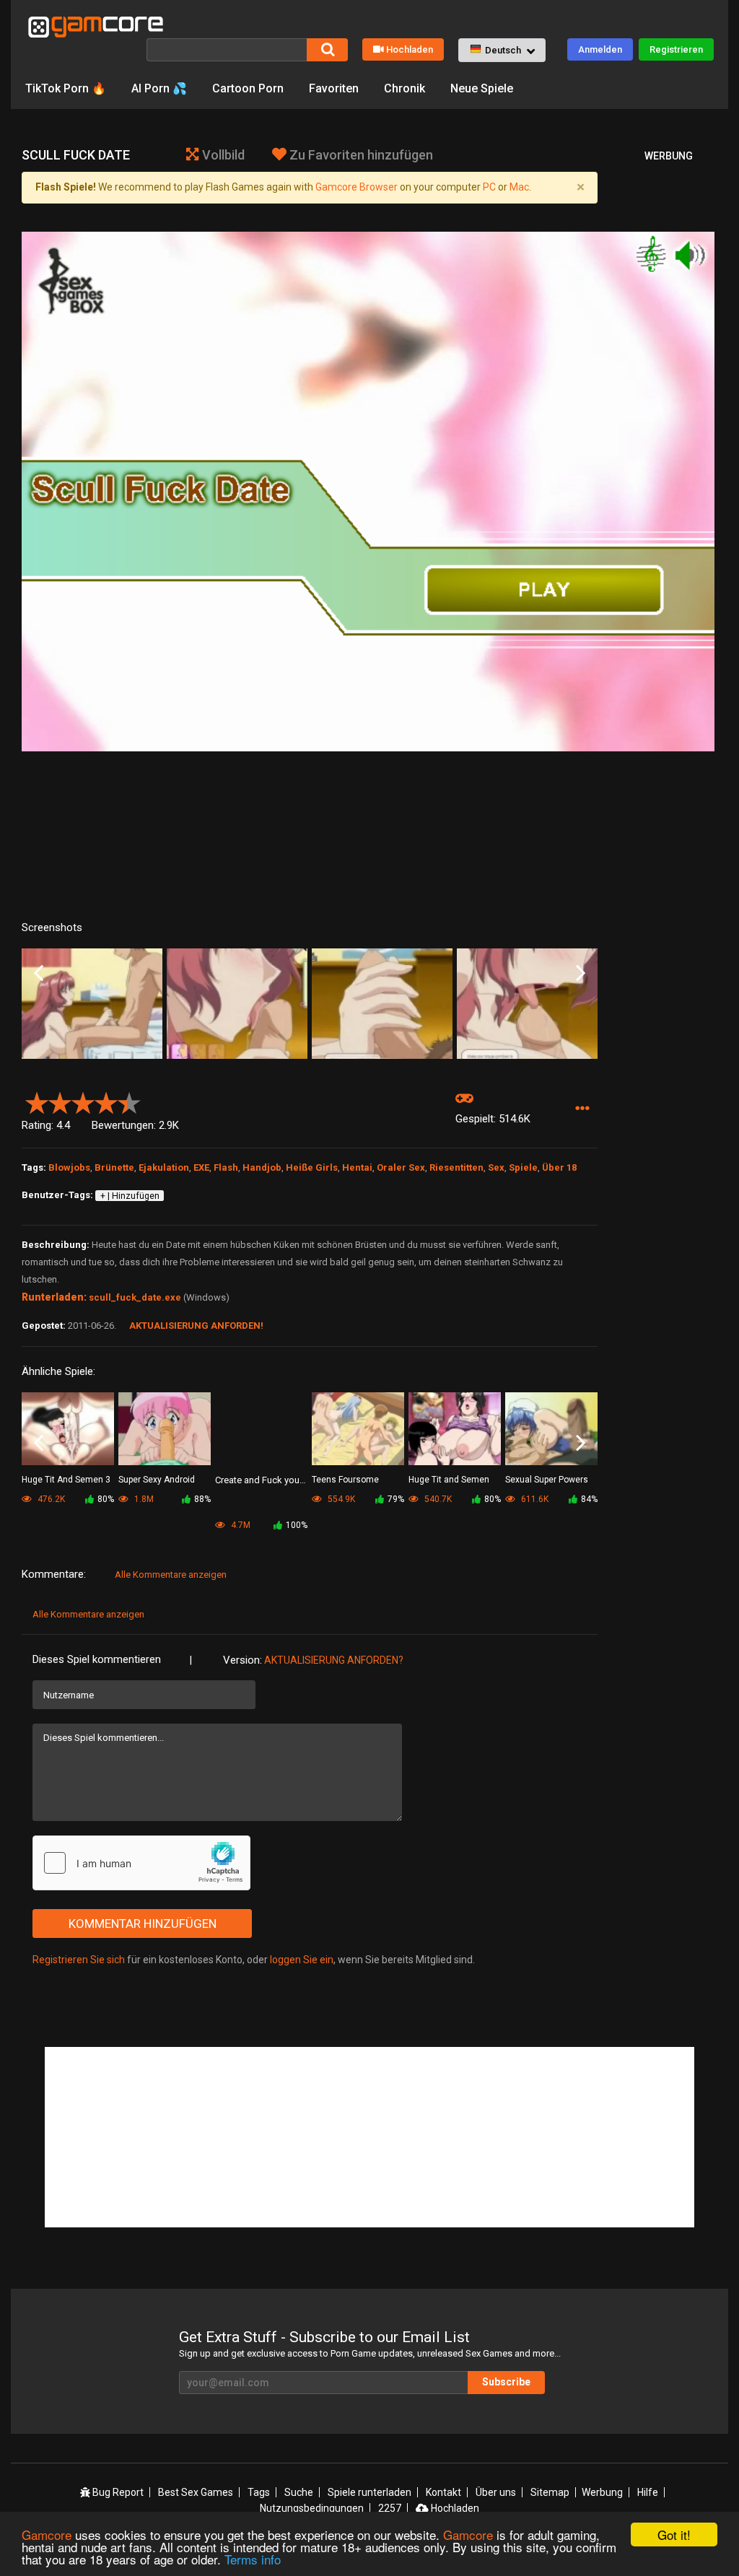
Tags (259, 2492)
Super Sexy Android (157, 1480)
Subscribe (506, 2382)
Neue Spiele (482, 88)
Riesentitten (456, 1167)
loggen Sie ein (302, 1960)
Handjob (262, 1167)
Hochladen (410, 49)
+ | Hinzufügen (130, 1196)
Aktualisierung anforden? (334, 1660)
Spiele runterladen (369, 2492)
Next (581, 974)
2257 (390, 2508)
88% (202, 1499)
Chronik (405, 88)
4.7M (240, 1525)
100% (297, 1525)
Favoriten (334, 88)
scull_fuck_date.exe (135, 1297)
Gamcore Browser (357, 187)
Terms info (253, 2559)
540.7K (437, 1499)
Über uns (496, 2492)
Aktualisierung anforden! (196, 1326)
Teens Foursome (345, 1480)
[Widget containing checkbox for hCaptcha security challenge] (141, 1863)
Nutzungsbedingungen (312, 2508)
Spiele (523, 1167)
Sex (496, 1167)
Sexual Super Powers (547, 1480)
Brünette (114, 1167)
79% (396, 1499)
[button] (502, 51)
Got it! (674, 2534)
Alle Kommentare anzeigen (171, 1575)
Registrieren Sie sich (79, 1960)
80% (106, 1499)
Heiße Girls (312, 1167)
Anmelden (600, 49)
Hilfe (648, 2492)
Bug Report (117, 2492)
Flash (226, 1167)
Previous (39, 974)
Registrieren (676, 49)
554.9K (340, 1499)
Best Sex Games (196, 2492)
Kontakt (443, 2492)
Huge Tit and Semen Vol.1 (449, 1481)
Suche (299, 2492)
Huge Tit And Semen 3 (66, 1480)
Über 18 (559, 1167)
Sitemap (550, 2492)
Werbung (602, 2492)
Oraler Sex (401, 1167)
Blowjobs (69, 1167)
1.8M (143, 1499)
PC (489, 187)
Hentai (357, 1167)
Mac (519, 187)
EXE (201, 1167)
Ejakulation (164, 1167)
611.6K (534, 1499)
